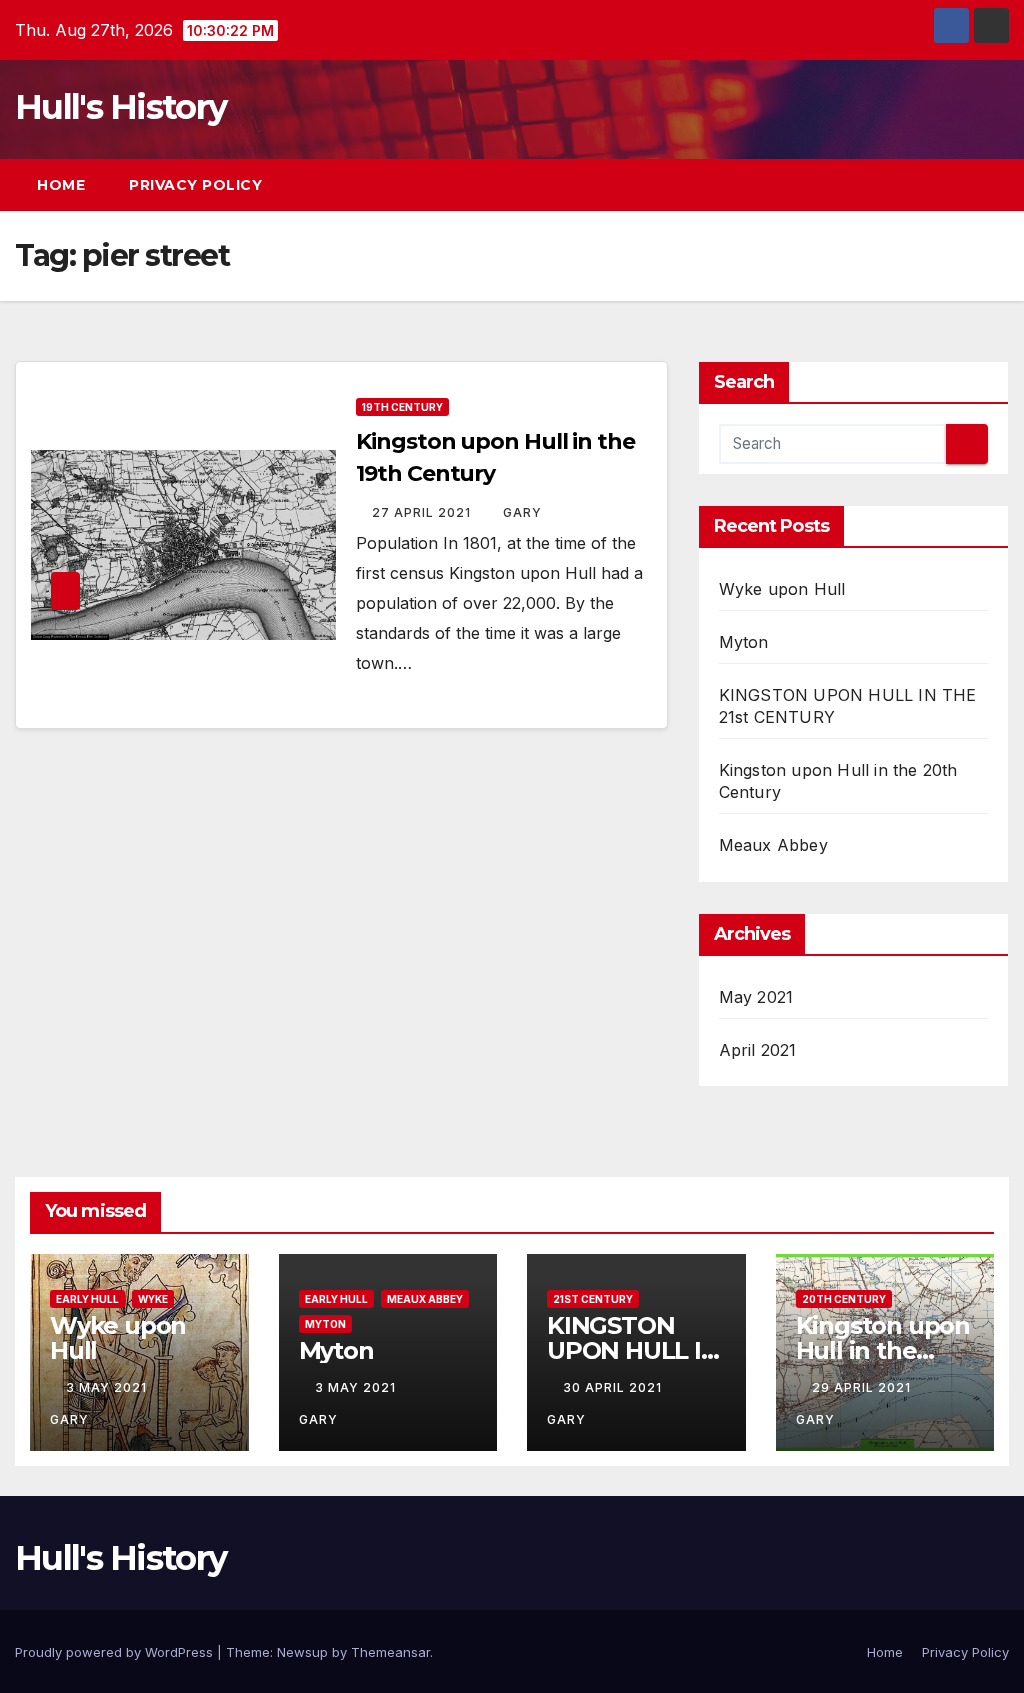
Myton (744, 642)
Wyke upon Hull (782, 589)
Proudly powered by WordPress (116, 1652)
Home (61, 185)
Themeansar (390, 1652)
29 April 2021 (863, 1387)
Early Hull (87, 1299)
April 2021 (758, 1050)
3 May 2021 (108, 1387)
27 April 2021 (423, 512)
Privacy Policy (195, 185)
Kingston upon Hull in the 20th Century (883, 1350)
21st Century (593, 1299)
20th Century (844, 1299)
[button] (958, 185)
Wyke (153, 1299)
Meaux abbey (425, 1299)
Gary (522, 512)
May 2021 (756, 997)
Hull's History (120, 107)
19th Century (402, 407)
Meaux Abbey (773, 845)
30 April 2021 (614, 1387)
